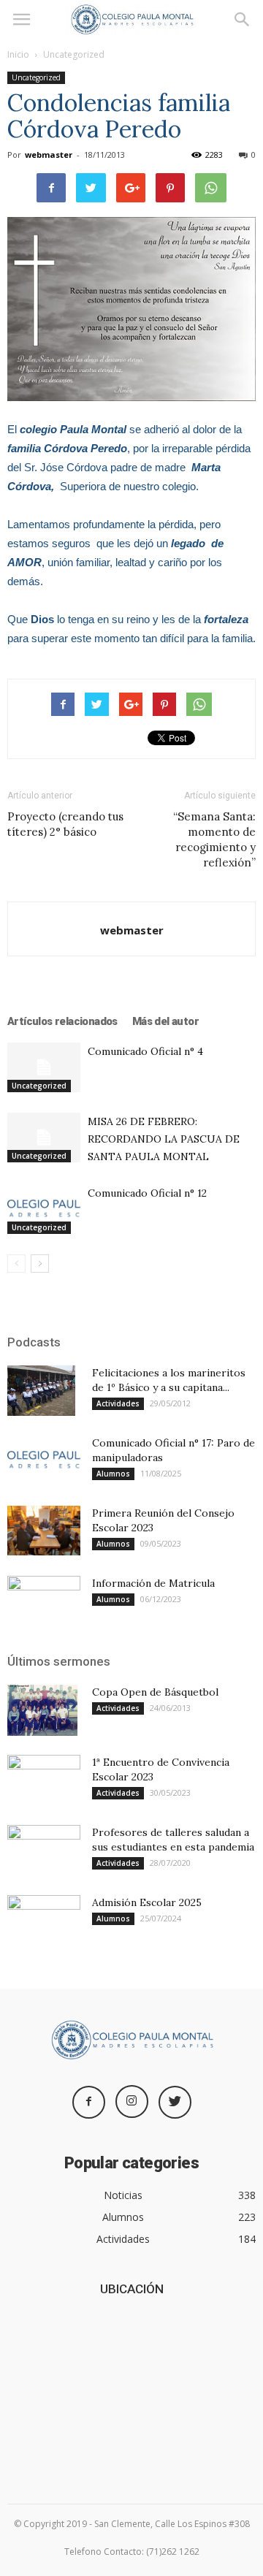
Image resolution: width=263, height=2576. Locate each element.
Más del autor (165, 1021)
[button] (243, 20)
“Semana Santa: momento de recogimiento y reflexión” (214, 839)
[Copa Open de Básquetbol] (42, 1710)
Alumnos (113, 1474)
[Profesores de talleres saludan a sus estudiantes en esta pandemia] (44, 1851)
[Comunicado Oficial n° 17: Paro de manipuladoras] (44, 1461)
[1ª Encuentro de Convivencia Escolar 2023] (44, 1780)
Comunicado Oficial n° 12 (147, 1193)
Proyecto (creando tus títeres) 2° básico (65, 824)
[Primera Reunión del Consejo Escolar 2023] (44, 1531)
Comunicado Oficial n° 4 (145, 1051)
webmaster (49, 155)
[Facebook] (89, 2102)
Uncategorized (74, 54)
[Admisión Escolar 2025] (44, 1921)
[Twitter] (175, 2102)
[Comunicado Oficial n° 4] (44, 1068)
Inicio (18, 54)
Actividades (118, 1403)
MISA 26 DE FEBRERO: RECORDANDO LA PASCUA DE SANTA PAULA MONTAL (164, 1139)
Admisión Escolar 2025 (147, 1902)
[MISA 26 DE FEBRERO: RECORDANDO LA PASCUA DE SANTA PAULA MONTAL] (44, 1138)
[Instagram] (132, 2101)
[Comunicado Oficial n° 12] (44, 1209)
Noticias (123, 2195)
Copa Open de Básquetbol (155, 1692)
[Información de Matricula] (44, 1601)
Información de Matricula (153, 1583)
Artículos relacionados (62, 1021)
